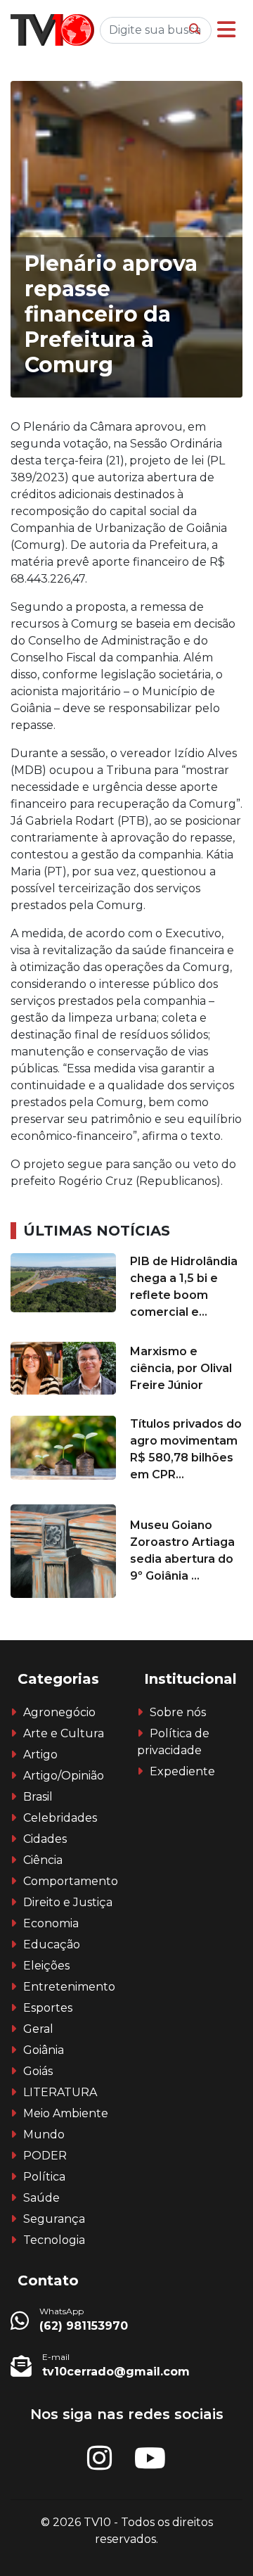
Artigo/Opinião (64, 1776)
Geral (38, 2029)
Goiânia (44, 2050)
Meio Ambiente (66, 2113)
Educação (52, 1944)
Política (44, 2177)
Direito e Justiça (68, 1902)
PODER (45, 2156)
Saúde (41, 2198)
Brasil (38, 1797)
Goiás (38, 2071)
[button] (226, 30)
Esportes (48, 2008)
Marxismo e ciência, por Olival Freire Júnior (181, 1368)
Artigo (40, 1755)
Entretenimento (69, 1987)
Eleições (46, 1966)
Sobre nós (178, 1712)
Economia (51, 1923)
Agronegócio (59, 1712)
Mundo (44, 2134)
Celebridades (60, 1818)
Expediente (182, 1771)
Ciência (43, 1860)
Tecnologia (54, 2240)
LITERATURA (60, 2092)
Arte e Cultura (64, 1733)
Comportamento (71, 1881)
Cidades (45, 1839)
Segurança (54, 2219)
